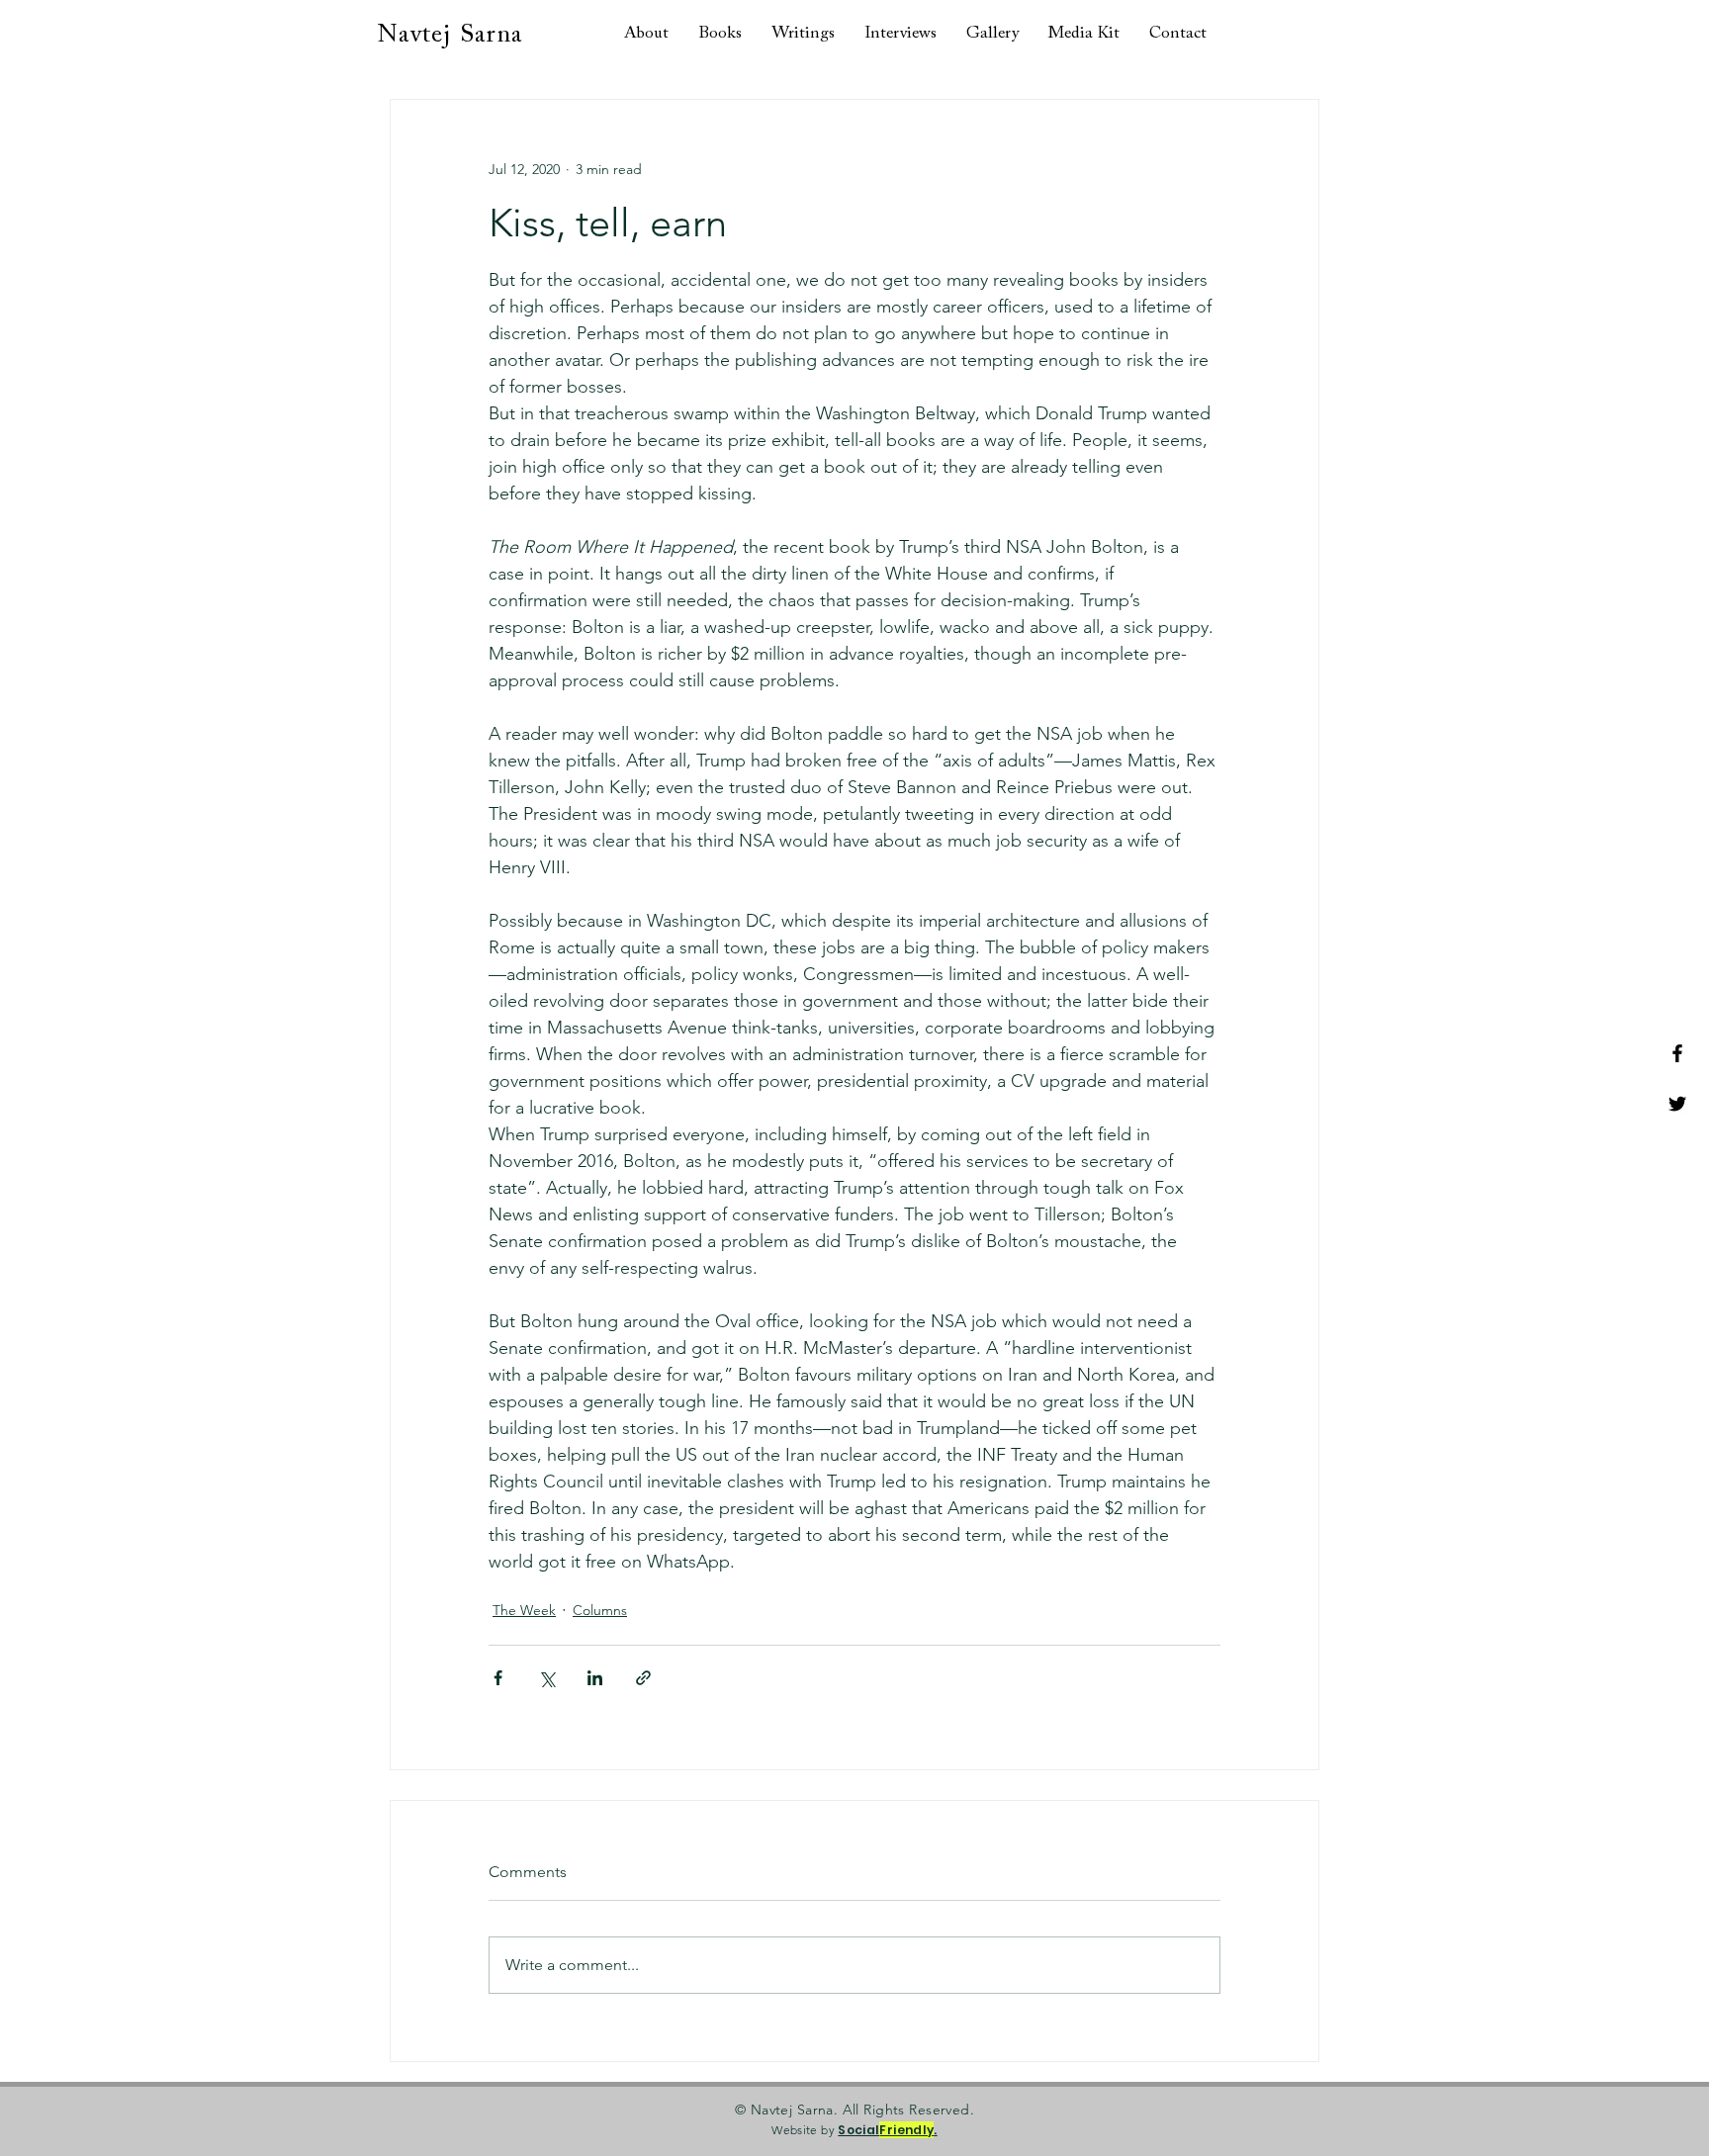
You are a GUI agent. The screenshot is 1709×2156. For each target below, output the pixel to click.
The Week (524, 1610)
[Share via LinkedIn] (595, 1678)
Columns (600, 1610)
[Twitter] (1677, 1104)
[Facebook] (1677, 1053)
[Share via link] (643, 1678)
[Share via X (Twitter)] (546, 1678)
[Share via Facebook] (498, 1678)
